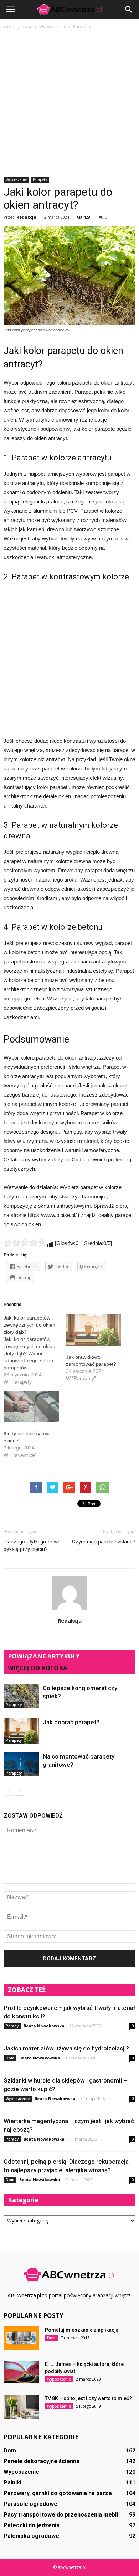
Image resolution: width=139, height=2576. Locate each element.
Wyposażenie (16, 179)
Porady (12, 2026)
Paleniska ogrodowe (31, 2536)
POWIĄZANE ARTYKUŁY (44, 1656)
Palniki (12, 2483)
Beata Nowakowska (44, 2026)
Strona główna (18, 27)
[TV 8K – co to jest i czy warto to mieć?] (21, 2407)
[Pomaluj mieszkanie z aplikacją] (21, 2338)
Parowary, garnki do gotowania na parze (58, 2493)
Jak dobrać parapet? (71, 1722)
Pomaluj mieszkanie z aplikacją (82, 2330)
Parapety (40, 179)
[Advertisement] (69, 104)
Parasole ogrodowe (30, 2504)
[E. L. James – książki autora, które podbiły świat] (21, 2372)
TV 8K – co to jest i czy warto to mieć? (88, 2398)
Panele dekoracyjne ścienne (42, 2461)
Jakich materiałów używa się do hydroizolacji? (66, 2048)
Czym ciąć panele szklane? (104, 1542)
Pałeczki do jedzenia (32, 2525)
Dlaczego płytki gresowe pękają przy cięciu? (32, 1545)
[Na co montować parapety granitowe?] (21, 1764)
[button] (129, 10)
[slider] (25, 1243)
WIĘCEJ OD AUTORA (38, 1668)
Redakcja (26, 217)
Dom (10, 2058)
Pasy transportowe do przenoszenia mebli (61, 2515)
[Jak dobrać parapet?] (21, 1731)
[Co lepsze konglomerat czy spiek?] (21, 1696)
